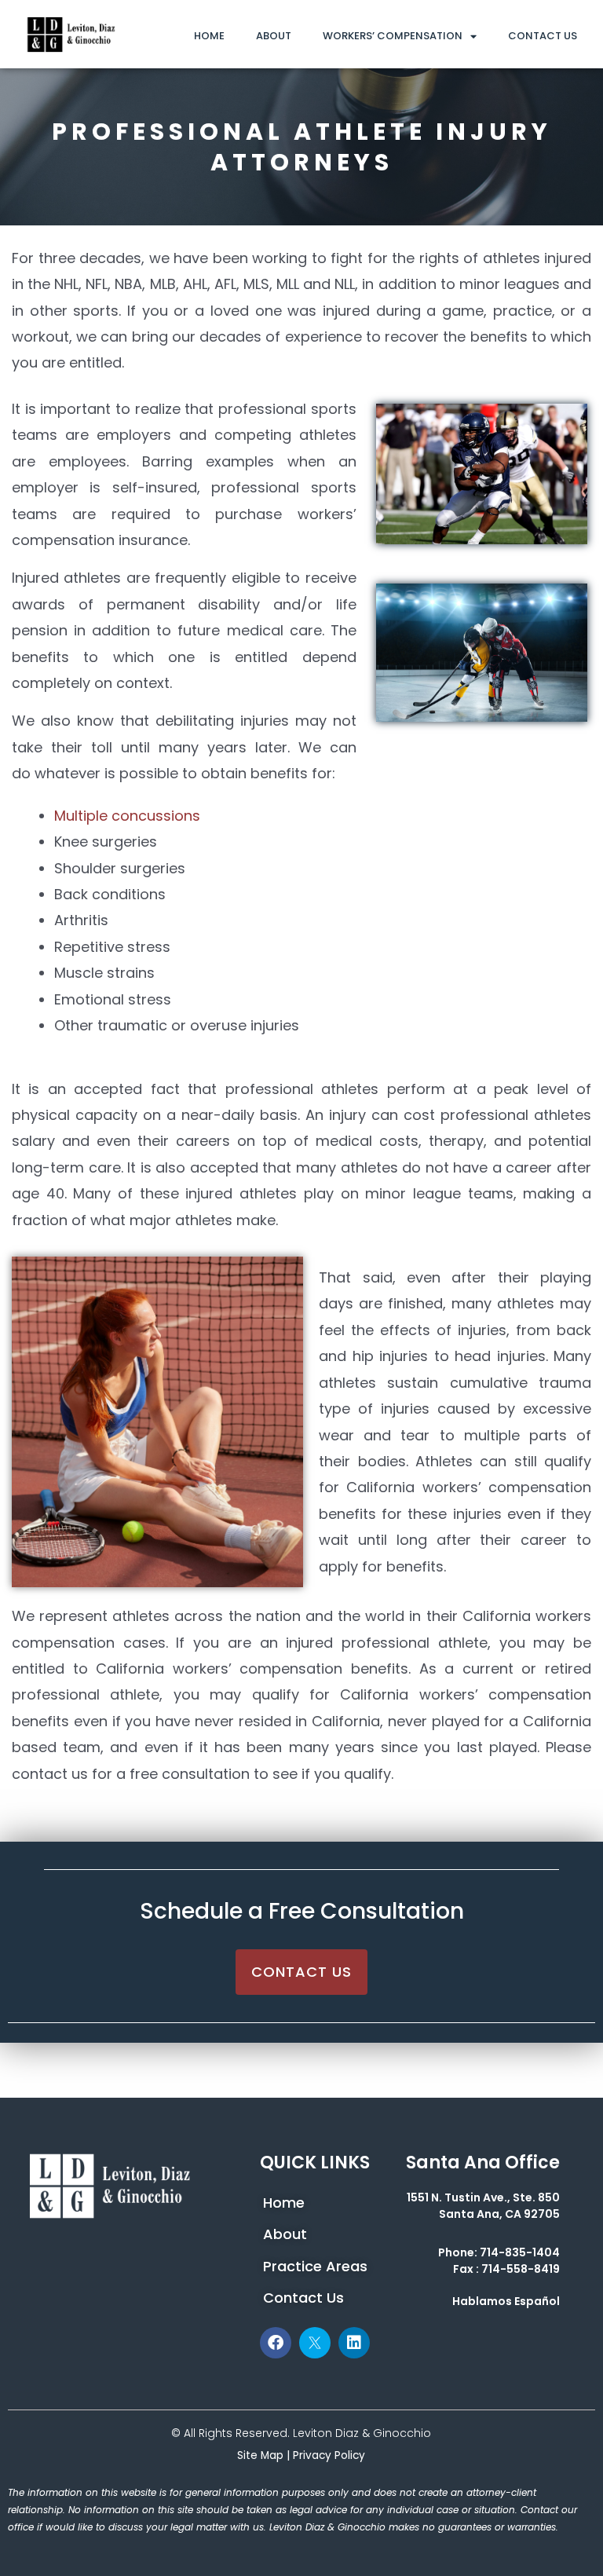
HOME (209, 36)
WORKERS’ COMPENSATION (393, 36)
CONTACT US (543, 36)
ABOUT (274, 36)
